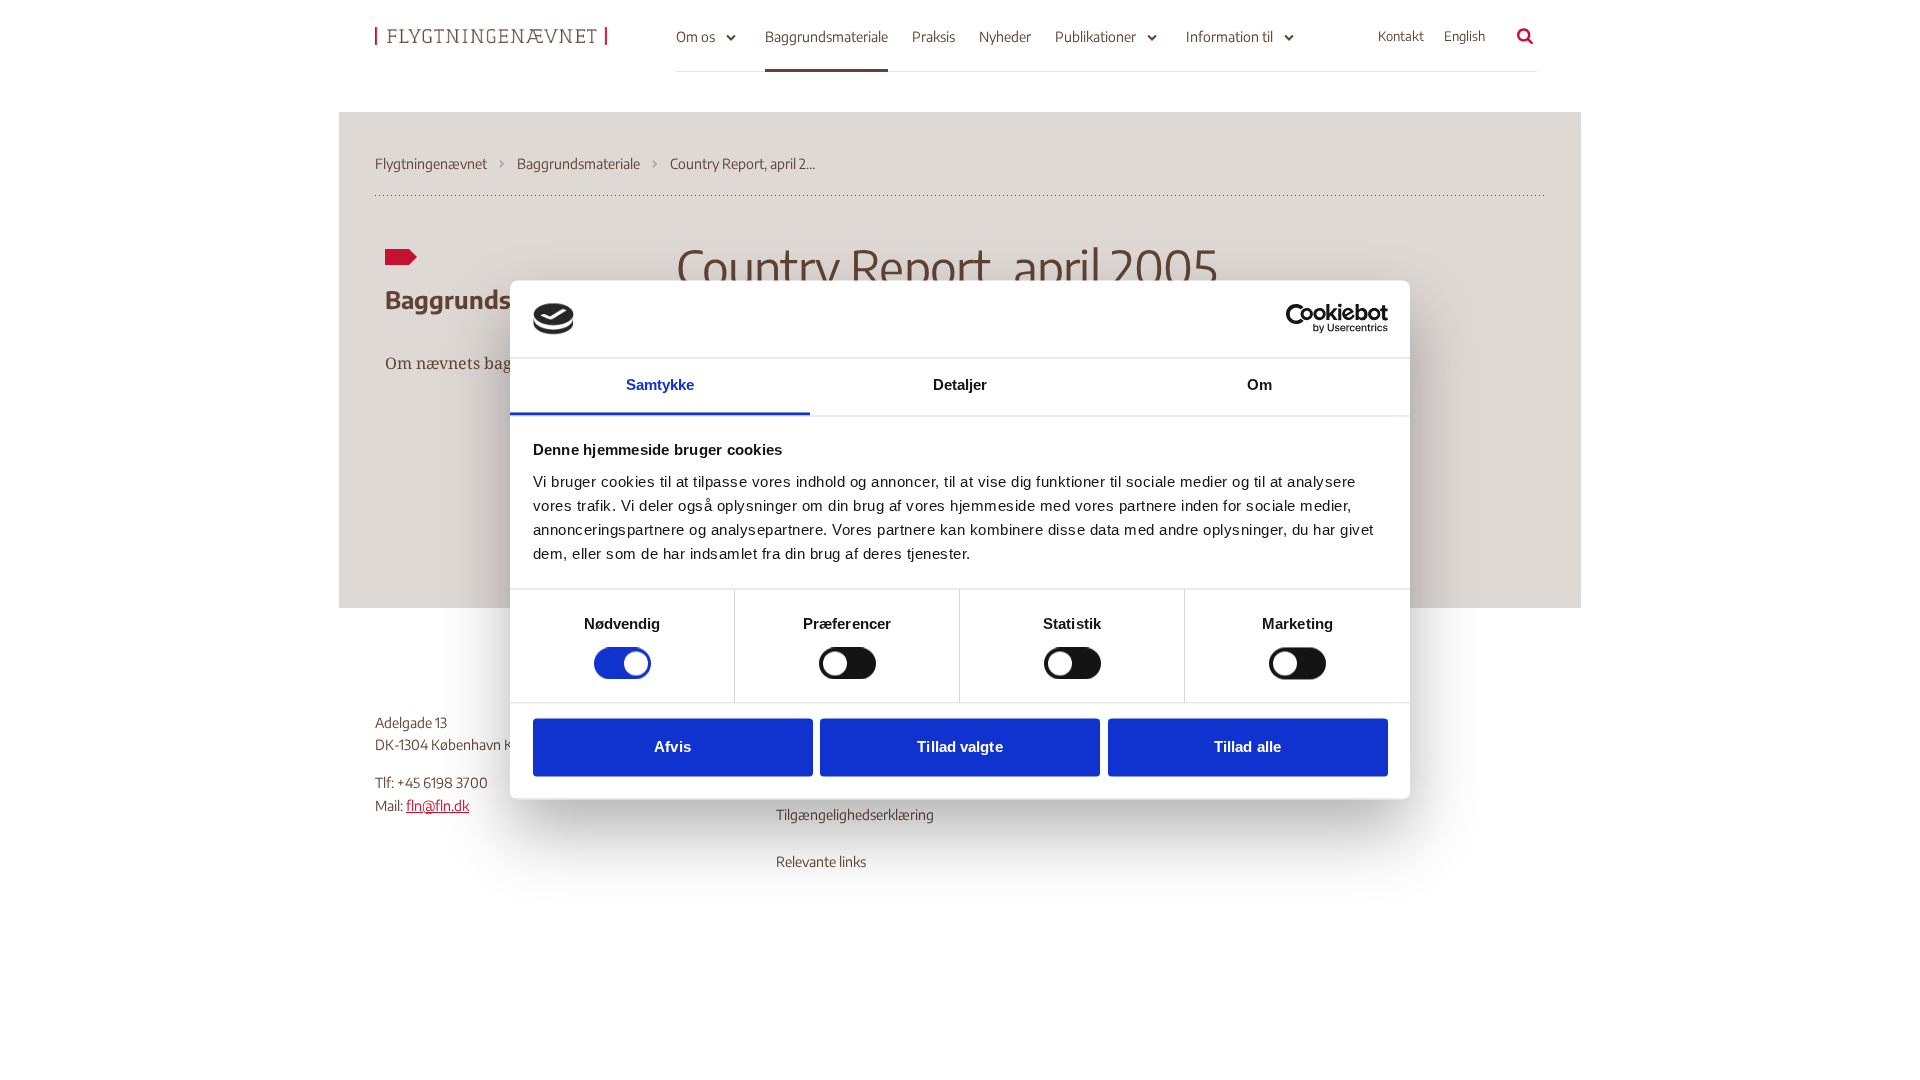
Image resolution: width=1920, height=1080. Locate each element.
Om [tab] (1259, 384)
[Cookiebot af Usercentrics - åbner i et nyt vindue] (1300, 319)
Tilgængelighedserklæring (855, 814)
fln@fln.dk (437, 805)
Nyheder (1005, 36)
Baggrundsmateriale (826, 36)
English (1464, 36)
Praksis (933, 36)
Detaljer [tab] (960, 384)
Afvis (672, 746)
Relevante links (821, 861)
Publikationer (1095, 36)
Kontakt (1401, 36)
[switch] (847, 664)
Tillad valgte (959, 746)
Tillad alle (1247, 746)
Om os (695, 36)
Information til (1229, 36)
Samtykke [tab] (660, 384)
